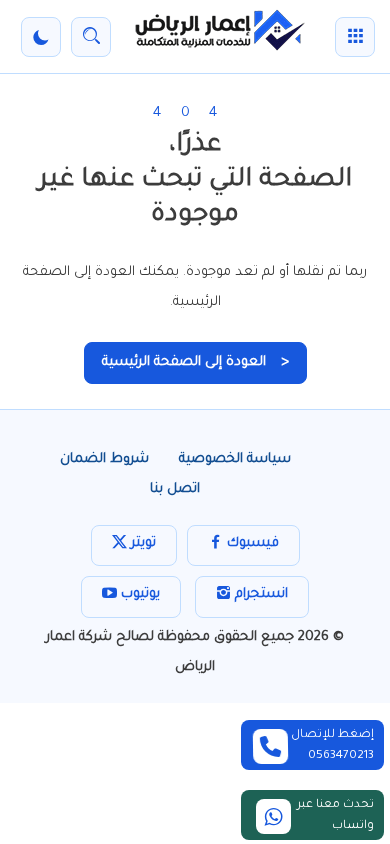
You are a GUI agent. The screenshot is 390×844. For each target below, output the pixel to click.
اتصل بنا (175, 489)
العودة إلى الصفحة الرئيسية (195, 362)
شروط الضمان (104, 459)
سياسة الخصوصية (235, 459)
